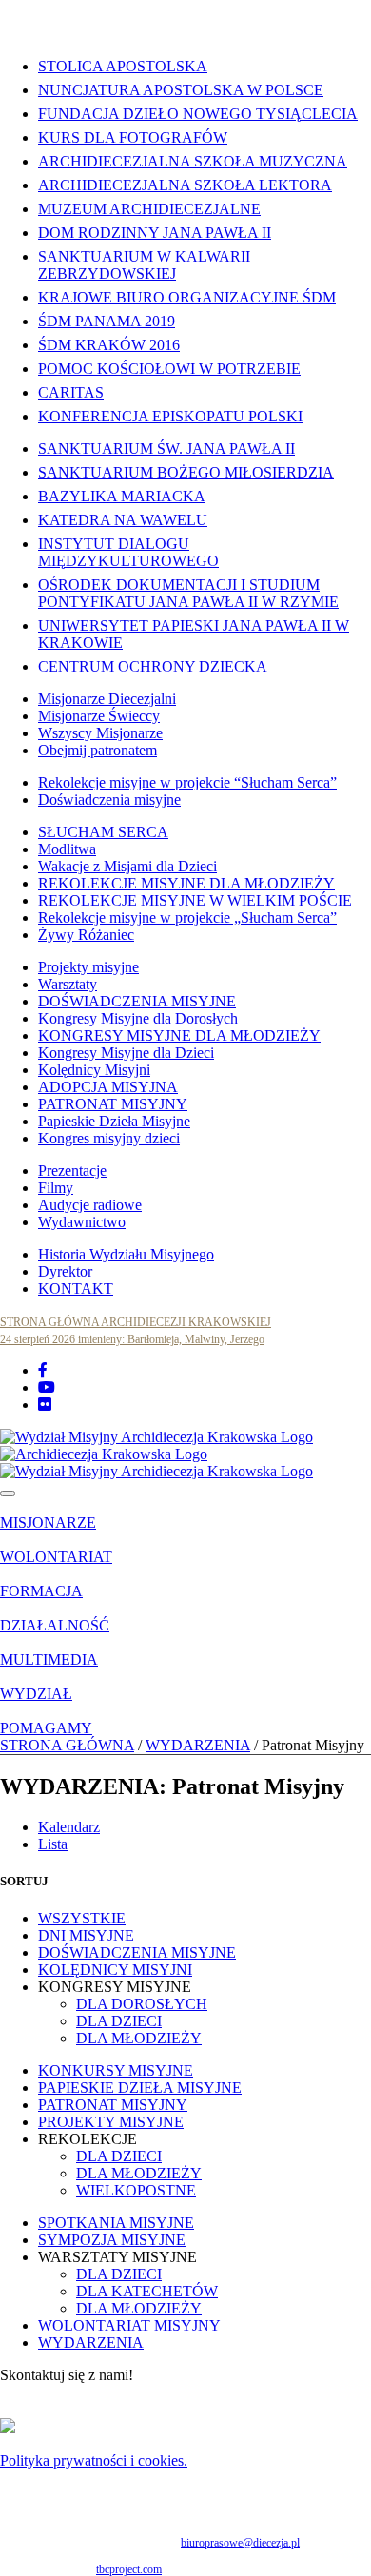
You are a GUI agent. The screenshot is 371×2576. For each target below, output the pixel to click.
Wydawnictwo (82, 1222)
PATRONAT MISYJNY (113, 1104)
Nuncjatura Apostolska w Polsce (181, 90)
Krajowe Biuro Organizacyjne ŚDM (187, 297)
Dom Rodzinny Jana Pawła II (155, 233)
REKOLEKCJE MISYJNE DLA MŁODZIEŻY (186, 883)
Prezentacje (72, 1171)
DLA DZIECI (119, 2021)
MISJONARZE (48, 1522)
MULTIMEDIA (49, 1659)
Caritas (71, 392)
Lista (53, 1844)
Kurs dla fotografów (133, 137)
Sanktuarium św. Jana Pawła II (166, 449)
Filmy (56, 1188)
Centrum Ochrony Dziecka (153, 666)
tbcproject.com (129, 2569)
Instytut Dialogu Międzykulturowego (128, 552)
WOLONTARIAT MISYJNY (129, 2325)
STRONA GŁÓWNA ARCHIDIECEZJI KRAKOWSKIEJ (136, 1322)
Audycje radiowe (90, 1205)
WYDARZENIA (198, 1745)
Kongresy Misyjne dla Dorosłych (138, 1018)
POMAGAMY (46, 1728)
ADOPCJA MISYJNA (108, 1087)
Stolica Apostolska (123, 66)
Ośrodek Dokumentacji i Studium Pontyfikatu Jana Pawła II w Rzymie (188, 593)
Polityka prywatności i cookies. (94, 2460)
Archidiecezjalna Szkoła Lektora (185, 185)
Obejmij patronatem (98, 750)
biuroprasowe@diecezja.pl (240, 2543)
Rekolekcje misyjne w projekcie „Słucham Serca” (187, 917)
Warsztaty (68, 984)
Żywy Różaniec (86, 935)
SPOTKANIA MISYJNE (116, 2223)
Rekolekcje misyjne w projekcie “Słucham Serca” (187, 782)
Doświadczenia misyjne (109, 800)
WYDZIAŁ (36, 1694)
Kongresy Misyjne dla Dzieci (126, 1053)
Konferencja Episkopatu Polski (170, 416)
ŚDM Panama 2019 (107, 321)
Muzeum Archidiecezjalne (149, 209)
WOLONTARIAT (56, 1557)
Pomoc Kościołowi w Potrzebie (169, 369)
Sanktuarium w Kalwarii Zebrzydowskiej (144, 265)
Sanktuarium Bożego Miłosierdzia (186, 472)
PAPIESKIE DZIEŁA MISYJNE (140, 2088)
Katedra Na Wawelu (123, 520)
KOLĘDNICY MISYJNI (115, 1970)
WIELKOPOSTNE (136, 2190)
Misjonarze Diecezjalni (107, 699)
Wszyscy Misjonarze (100, 733)
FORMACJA (41, 1591)
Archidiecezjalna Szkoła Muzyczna (193, 161)
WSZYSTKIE (82, 1918)
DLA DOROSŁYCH (142, 2004)
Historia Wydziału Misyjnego (126, 1254)
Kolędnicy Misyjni (94, 1070)
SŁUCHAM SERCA (103, 832)
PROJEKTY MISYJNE (111, 2122)
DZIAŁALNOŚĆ (55, 1625)
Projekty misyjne (88, 967)
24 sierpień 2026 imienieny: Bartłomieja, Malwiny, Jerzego (132, 1339)
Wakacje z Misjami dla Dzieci (127, 866)
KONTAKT (76, 1288)
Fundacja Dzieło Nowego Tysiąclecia (198, 114)
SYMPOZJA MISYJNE (112, 2240)
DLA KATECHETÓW (147, 2291)
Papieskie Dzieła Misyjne (114, 1121)
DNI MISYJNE (86, 1935)
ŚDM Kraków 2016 (109, 345)
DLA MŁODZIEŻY (139, 2038)
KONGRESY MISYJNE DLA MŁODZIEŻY (179, 1035)
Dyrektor (65, 1271)
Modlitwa (67, 849)
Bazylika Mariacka (122, 496)
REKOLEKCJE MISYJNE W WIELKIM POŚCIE (195, 900)
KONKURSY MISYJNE (116, 2070)
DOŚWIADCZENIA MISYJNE (137, 1001)
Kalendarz (69, 1827)
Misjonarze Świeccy (99, 716)
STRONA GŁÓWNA (67, 1745)
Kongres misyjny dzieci (109, 1138)
